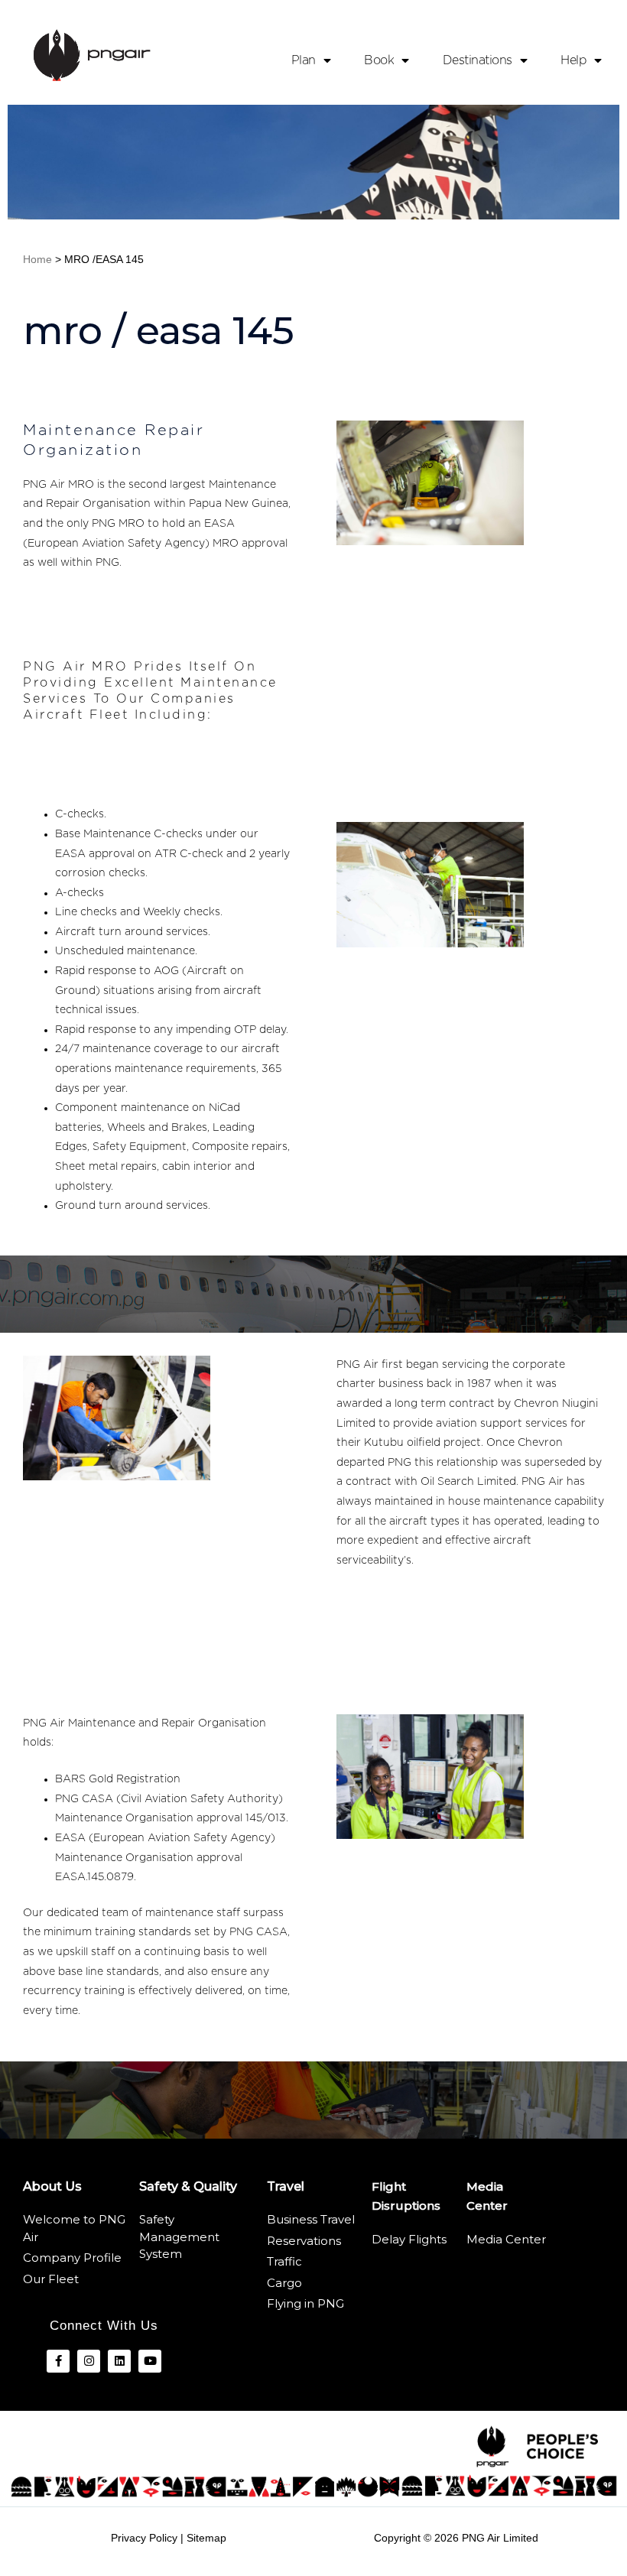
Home (37, 259)
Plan (304, 60)
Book (379, 60)
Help (573, 60)
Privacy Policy (144, 2538)
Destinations (478, 60)
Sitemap (206, 2538)
